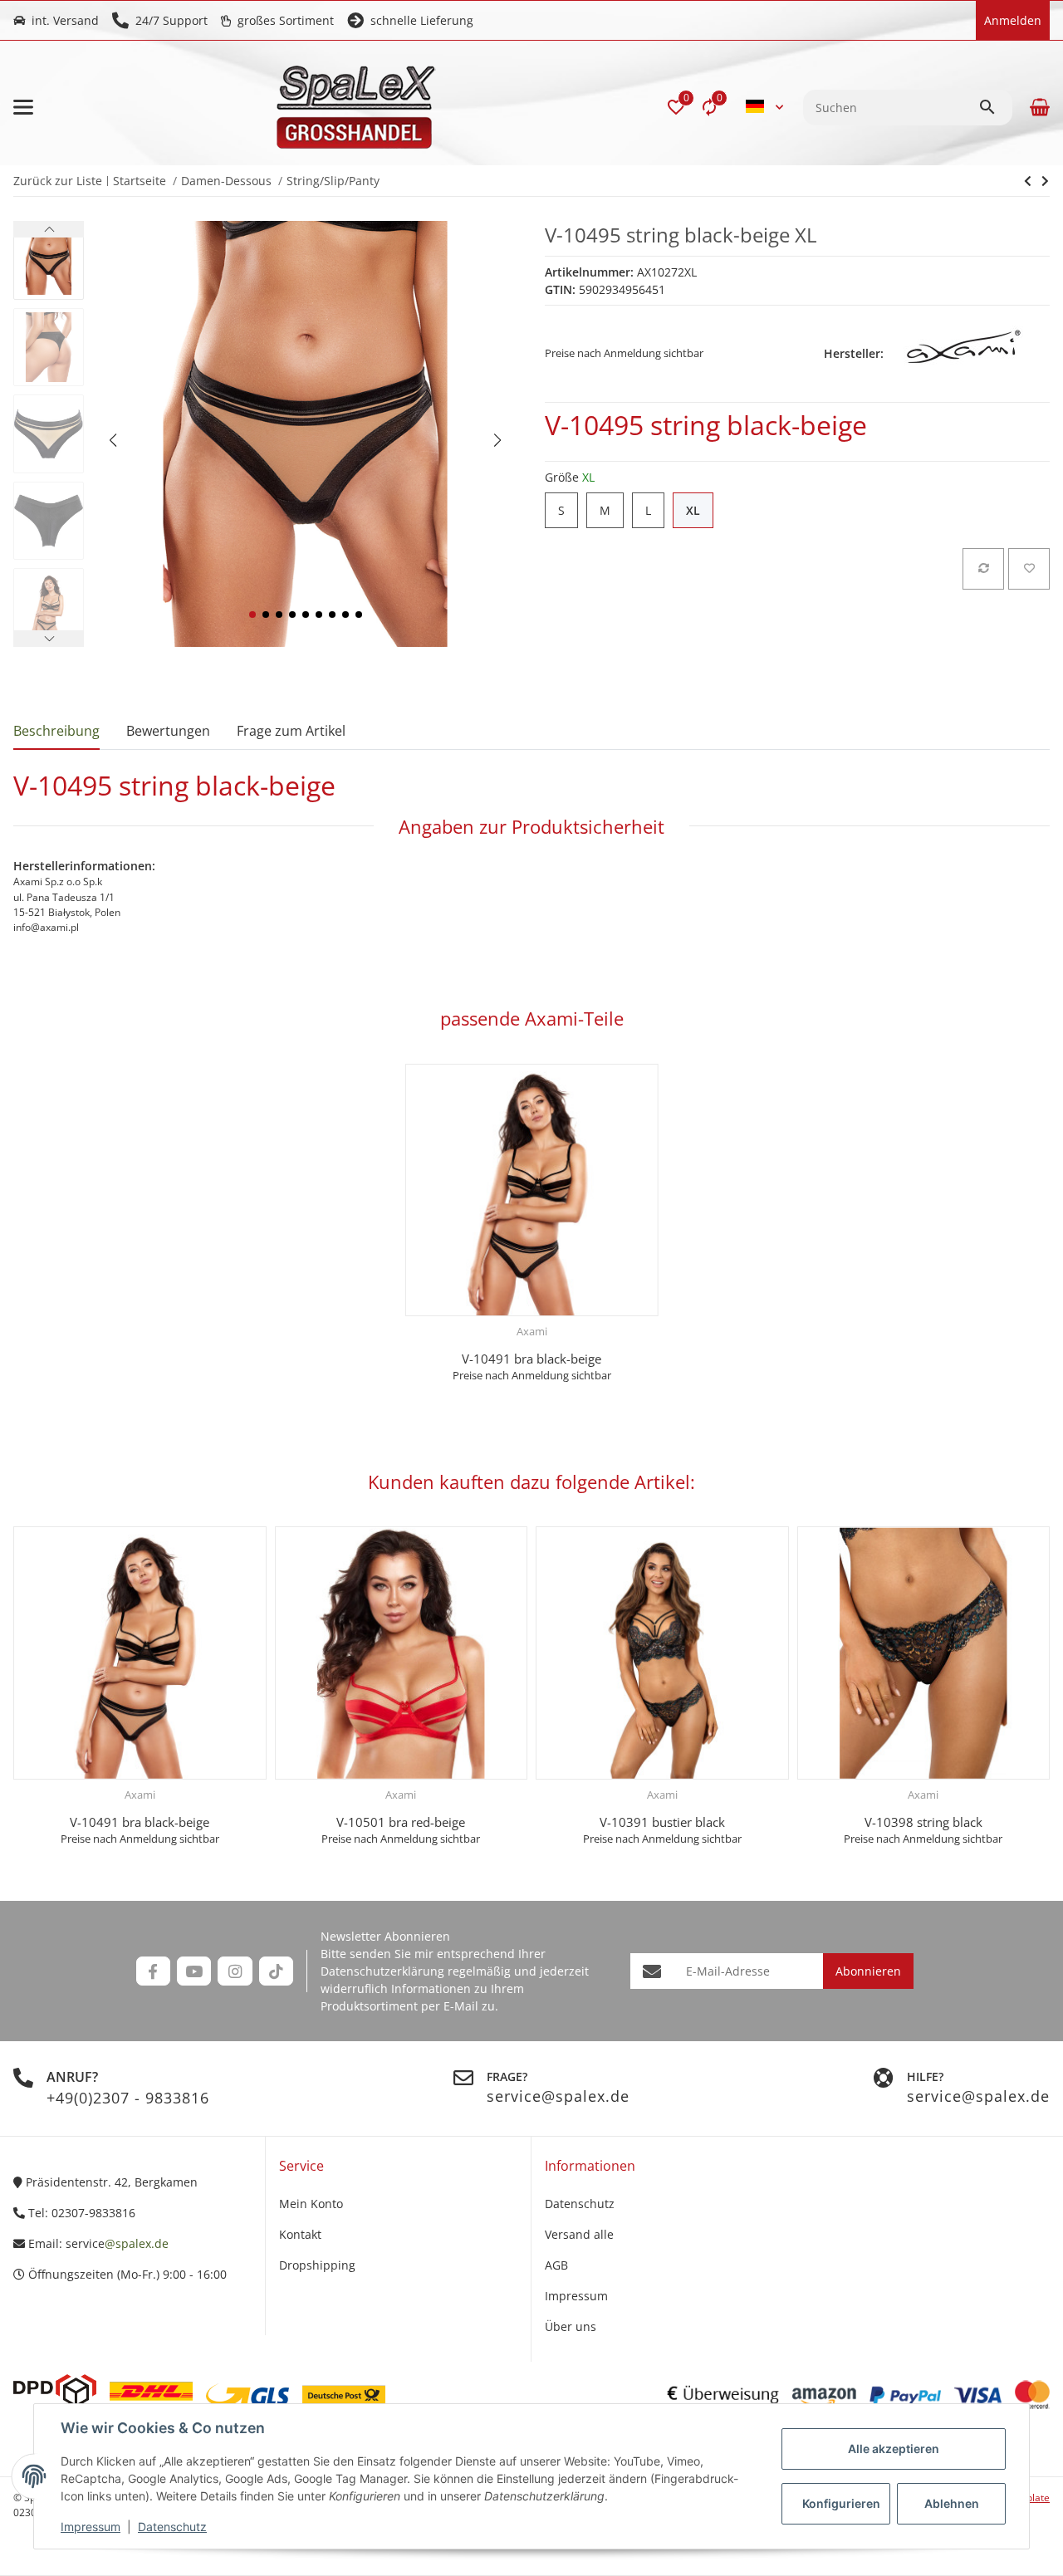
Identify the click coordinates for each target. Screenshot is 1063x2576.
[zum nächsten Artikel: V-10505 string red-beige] (1028, 181)
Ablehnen (952, 2503)
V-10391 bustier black (662, 1822)
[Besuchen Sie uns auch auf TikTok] (276, 1971)
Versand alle (579, 2234)
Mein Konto (311, 2204)
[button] (676, 107)
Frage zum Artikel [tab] (291, 731)
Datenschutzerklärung (382, 1971)
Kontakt (300, 2234)
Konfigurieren (841, 2503)
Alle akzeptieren (894, 2449)
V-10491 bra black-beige (531, 1359)
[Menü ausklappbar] (23, 107)
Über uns (571, 2326)
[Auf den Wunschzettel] (1029, 569)
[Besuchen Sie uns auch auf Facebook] (153, 1971)
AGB (556, 2265)
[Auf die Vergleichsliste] (983, 569)
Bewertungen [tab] (168, 731)
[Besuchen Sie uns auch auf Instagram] (235, 1971)
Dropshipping (317, 2265)
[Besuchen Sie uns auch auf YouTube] (194, 1971)
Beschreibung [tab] (56, 731)
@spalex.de (137, 2243)
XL (700, 511)
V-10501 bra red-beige (401, 1822)
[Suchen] (995, 107)
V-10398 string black (923, 1822)
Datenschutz (172, 2527)
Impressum (91, 2527)
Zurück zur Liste (58, 181)
